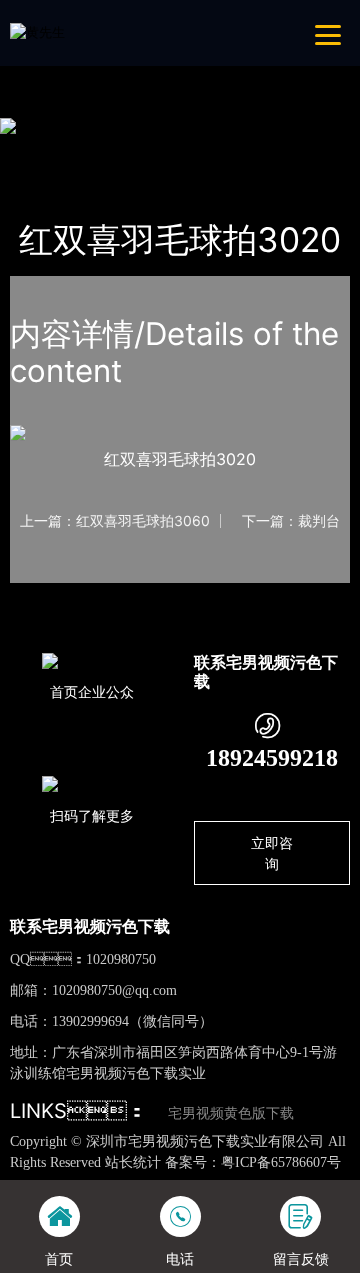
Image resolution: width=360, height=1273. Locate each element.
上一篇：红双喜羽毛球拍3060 (115, 521)
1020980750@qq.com (114, 990)
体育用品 (214, 150)
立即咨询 (272, 853)
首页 (43, 150)
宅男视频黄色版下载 (231, 1113)
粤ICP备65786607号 (281, 1162)
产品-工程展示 (122, 150)
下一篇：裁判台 (291, 521)
